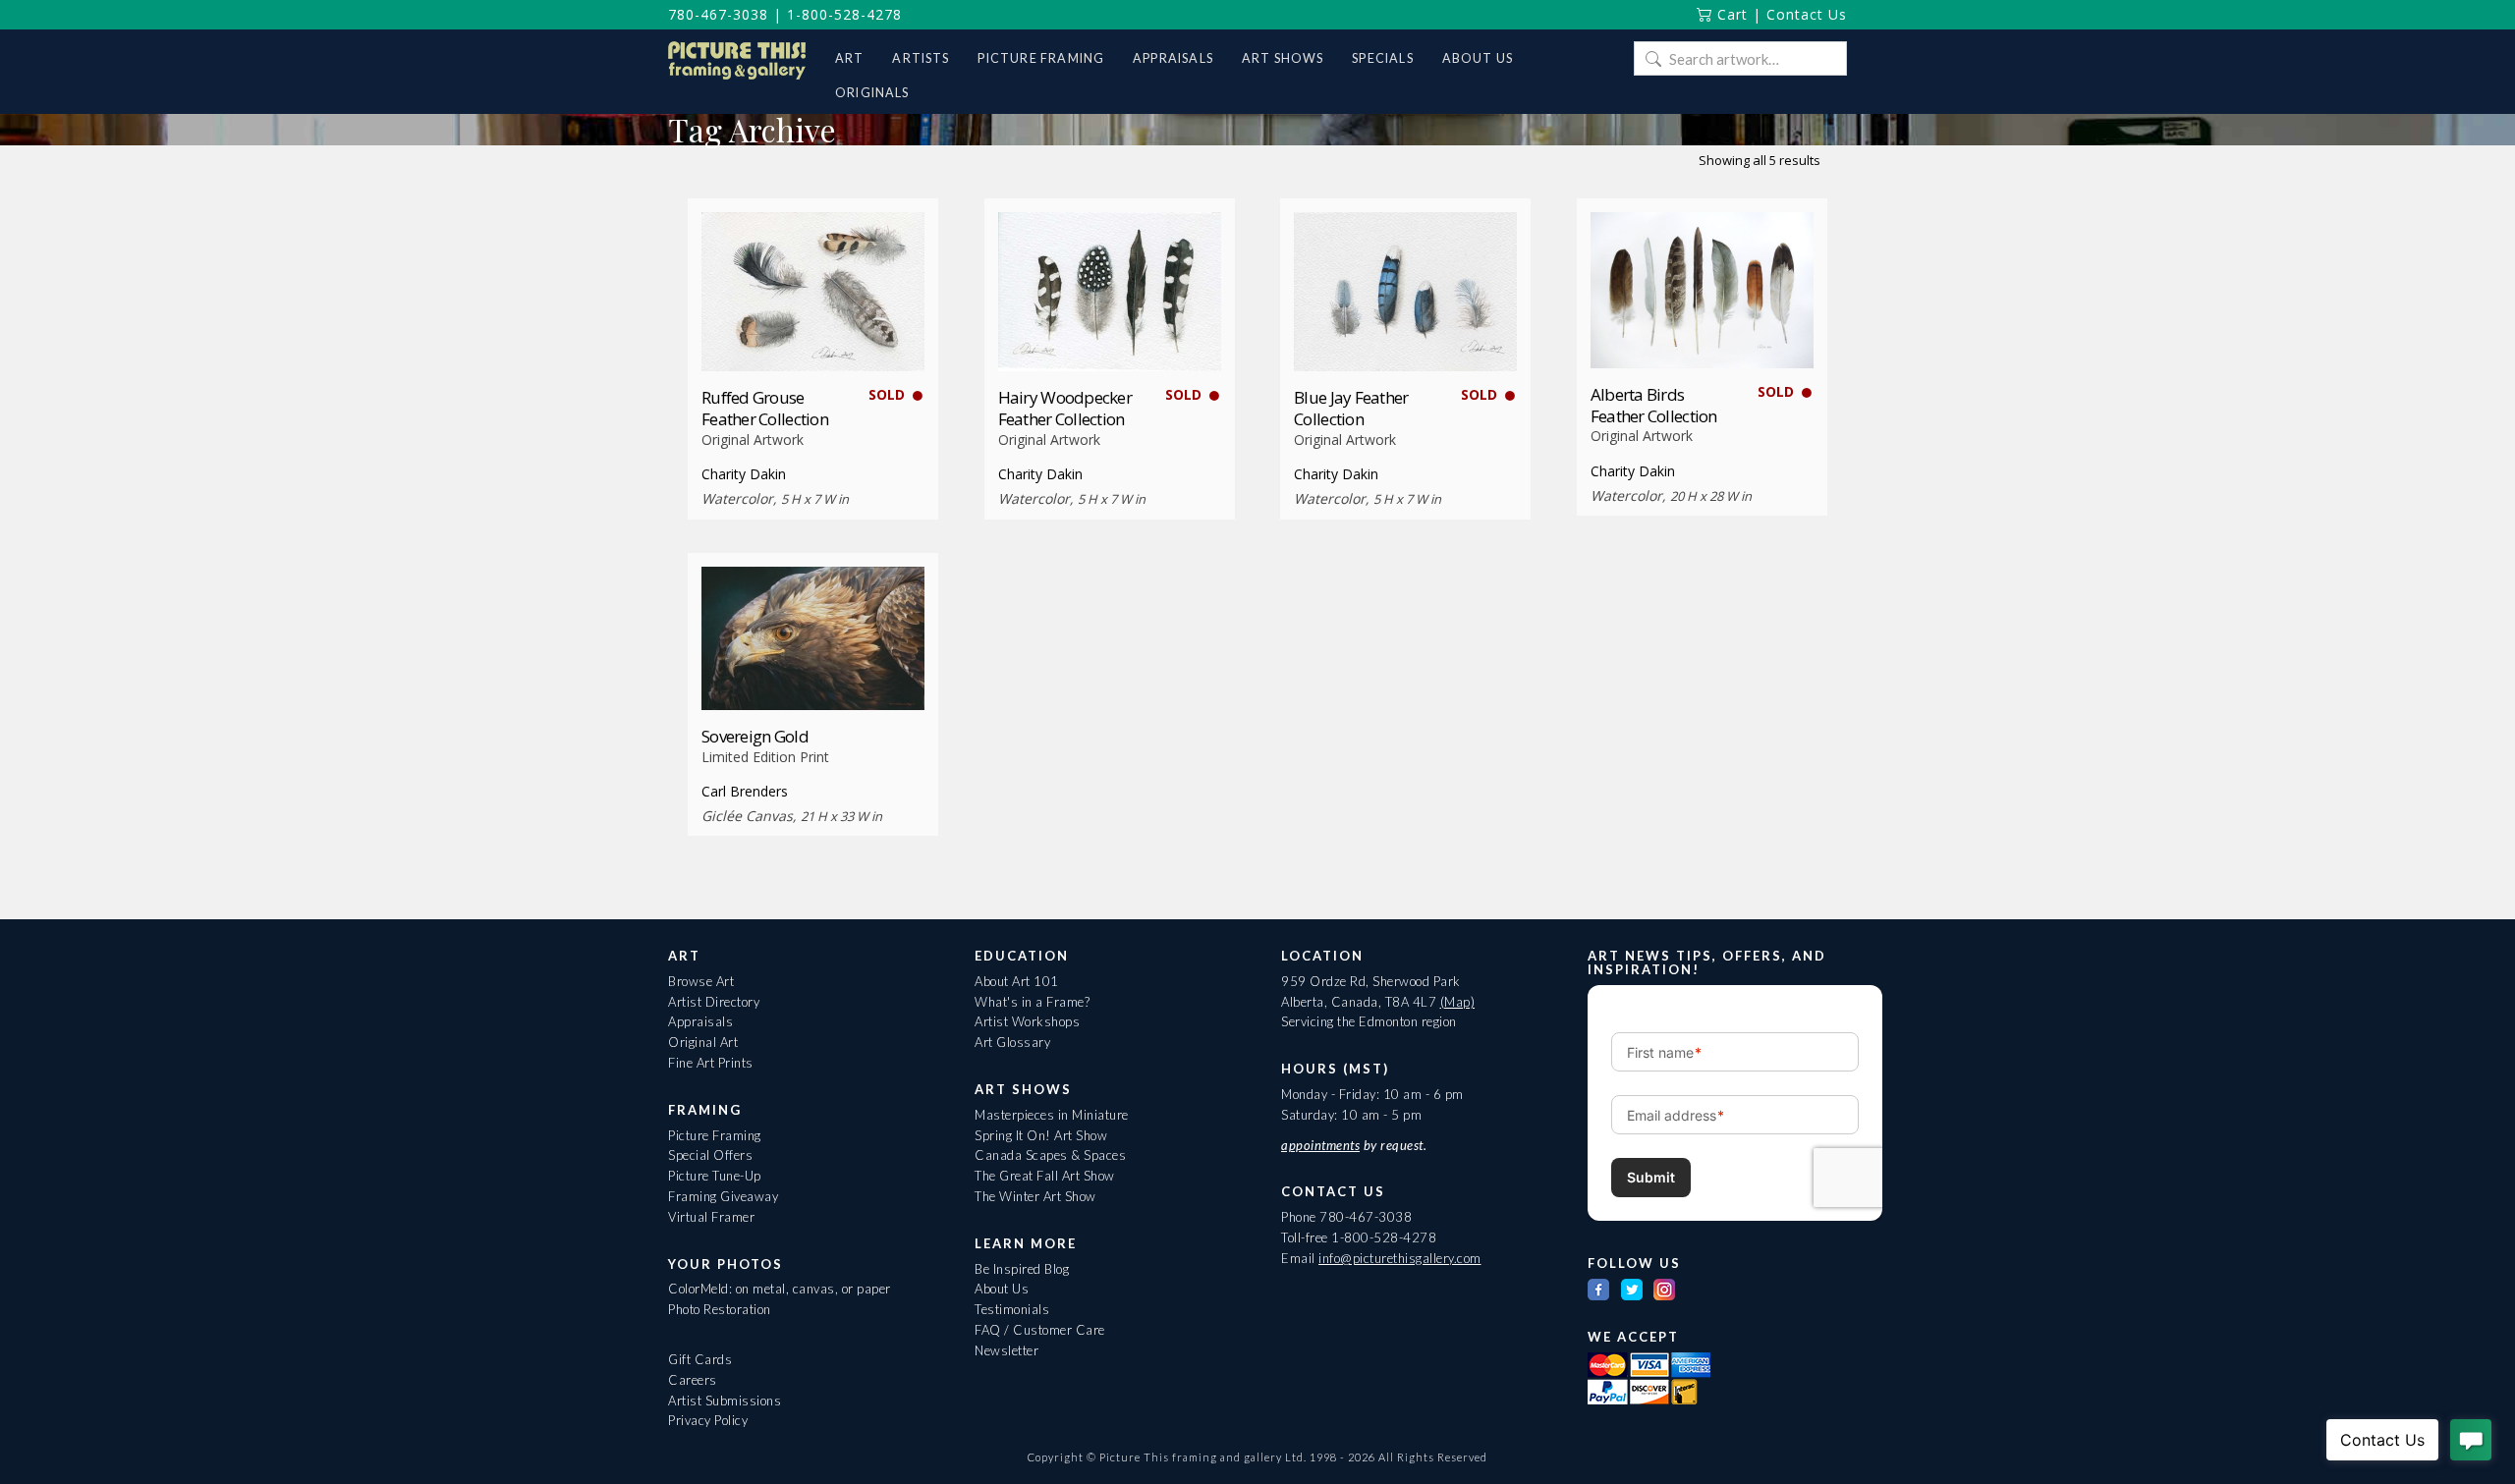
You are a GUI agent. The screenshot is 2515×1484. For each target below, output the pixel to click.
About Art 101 (1017, 981)
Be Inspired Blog (1022, 1269)
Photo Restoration (720, 1309)
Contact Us (1807, 14)
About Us (1002, 1289)
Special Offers (710, 1155)
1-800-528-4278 (844, 14)
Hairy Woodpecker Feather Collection (1065, 408)
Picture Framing (715, 1135)
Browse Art (701, 981)
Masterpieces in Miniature (1052, 1115)
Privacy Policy (708, 1420)
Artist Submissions (725, 1401)
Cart (1730, 14)
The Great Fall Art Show (1045, 1176)
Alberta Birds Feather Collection (1654, 405)
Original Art (703, 1042)
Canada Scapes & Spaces (1050, 1155)
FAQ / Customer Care (1040, 1330)
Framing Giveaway (723, 1196)
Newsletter (1006, 1350)
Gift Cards (700, 1359)
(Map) (1458, 1002)
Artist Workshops (1027, 1021)
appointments (1320, 1145)
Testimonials (1012, 1309)
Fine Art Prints (711, 1063)
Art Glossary (1012, 1042)
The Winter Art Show (1035, 1196)
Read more (813, 335)
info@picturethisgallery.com (1400, 1258)
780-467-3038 (718, 14)
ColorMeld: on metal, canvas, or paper (780, 1289)
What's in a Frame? (1032, 1002)
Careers (693, 1380)
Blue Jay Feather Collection (1351, 408)
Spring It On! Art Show (1041, 1135)
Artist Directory (714, 1002)
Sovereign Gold (755, 736)
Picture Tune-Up (715, 1176)
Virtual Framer (711, 1217)
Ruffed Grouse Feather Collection (765, 408)
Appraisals (700, 1021)
